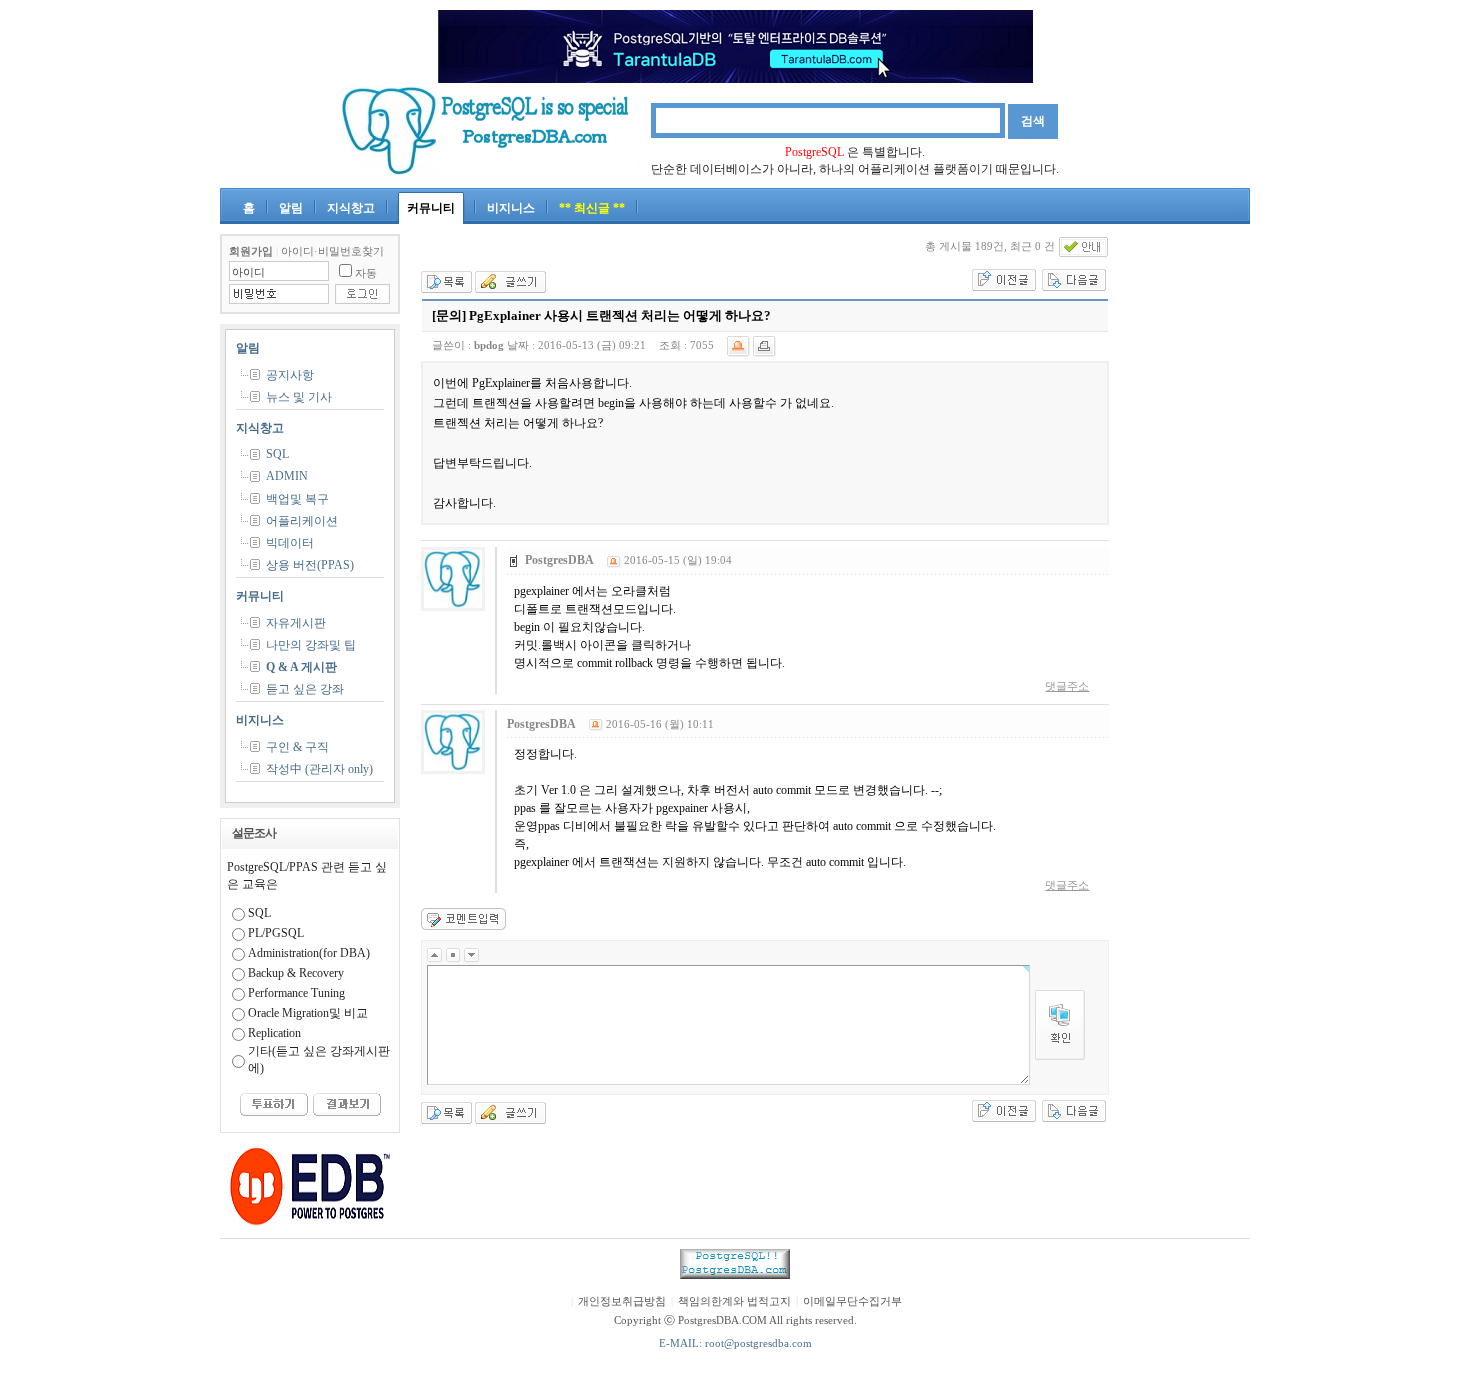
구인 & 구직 (297, 747)
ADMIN (287, 476)
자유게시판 (296, 623)
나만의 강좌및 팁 (311, 645)
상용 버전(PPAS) (310, 565)
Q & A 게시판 (301, 667)
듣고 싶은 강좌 (305, 689)
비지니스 (511, 208)
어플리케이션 (302, 521)
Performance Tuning (296, 993)
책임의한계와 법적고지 (734, 1301)
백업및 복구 (297, 499)
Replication (274, 1033)
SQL (277, 454)
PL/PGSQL (276, 933)
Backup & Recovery (296, 973)
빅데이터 (290, 543)
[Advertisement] (1190, 534)
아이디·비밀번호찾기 (332, 251)
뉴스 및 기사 (299, 397)
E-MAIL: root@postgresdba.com (735, 1343)
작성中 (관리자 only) (319, 769)
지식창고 (351, 208)
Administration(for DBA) (309, 953)
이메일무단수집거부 (852, 1301)
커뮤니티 (431, 208)
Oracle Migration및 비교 (308, 1013)
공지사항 (290, 375)
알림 (291, 208)
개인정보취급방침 (622, 1301)
